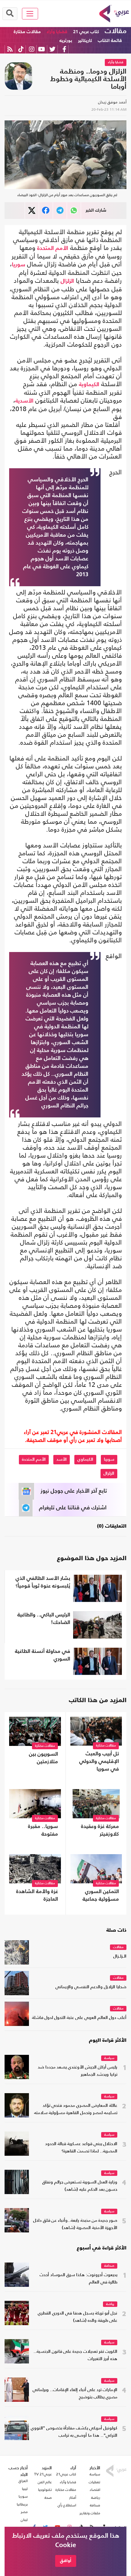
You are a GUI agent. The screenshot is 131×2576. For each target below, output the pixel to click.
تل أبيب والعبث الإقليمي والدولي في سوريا (99, 1762)
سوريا (19, 265)
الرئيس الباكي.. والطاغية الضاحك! (44, 1619)
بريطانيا (22, 2504)
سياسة (109, 2058)
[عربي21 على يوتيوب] (41, 49)
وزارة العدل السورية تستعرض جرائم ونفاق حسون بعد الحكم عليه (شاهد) (80, 2186)
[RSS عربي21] (10, 49)
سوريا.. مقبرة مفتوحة (43, 1830)
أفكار (73, 2498)
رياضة (110, 2304)
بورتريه (66, 41)
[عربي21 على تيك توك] (21, 49)
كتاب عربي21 (66, 2474)
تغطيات (94, 2482)
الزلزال (67, 281)
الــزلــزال (120, 1956)
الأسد (62, 1459)
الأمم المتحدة (53, 248)
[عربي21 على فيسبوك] (64, 49)
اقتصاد (95, 2490)
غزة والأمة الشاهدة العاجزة (37, 1896)
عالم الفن (45, 2482)
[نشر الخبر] (32, 211)
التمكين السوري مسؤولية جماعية (101, 1896)
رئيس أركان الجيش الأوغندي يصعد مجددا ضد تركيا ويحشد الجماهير (78, 2071)
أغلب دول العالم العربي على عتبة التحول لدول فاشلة (79, 2018)
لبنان (24, 2520)
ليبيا (25, 2489)
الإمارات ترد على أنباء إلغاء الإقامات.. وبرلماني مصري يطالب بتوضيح (75, 2394)
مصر (24, 2512)
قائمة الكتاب (110, 41)
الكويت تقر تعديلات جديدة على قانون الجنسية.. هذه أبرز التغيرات (75, 2355)
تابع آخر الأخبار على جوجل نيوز (74, 1491)
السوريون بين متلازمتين (43, 1758)
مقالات (116, 31)
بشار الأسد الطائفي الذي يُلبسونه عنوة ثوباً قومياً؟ (43, 1582)
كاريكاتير (85, 41)
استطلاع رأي (67, 2505)
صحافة (109, 2266)
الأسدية (24, 401)
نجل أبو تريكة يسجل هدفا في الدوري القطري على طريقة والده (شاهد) (78, 2317)
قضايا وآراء (57, 32)
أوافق (66, 2561)
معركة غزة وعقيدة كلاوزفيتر (100, 1830)
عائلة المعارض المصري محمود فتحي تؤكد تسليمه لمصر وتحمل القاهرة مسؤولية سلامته (76, 2109)
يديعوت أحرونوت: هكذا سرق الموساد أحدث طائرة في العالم (78, 2279)
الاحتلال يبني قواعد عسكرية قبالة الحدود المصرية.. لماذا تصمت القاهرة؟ (81, 2148)
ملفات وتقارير (90, 2513)
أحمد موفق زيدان (112, 102)
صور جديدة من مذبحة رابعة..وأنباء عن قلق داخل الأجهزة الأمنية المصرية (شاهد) (75, 2224)
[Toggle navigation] (30, 14)
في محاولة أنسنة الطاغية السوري (42, 1655)
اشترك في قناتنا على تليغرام (73, 1508)
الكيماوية (89, 385)
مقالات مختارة (27, 32)
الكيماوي (85, 1459)
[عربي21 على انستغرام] (32, 49)
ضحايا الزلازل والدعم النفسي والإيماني (91, 1987)
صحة (48, 2498)
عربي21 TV (43, 2474)
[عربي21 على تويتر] (52, 49)
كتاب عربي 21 (86, 32)
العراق (23, 2481)
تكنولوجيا (45, 2490)
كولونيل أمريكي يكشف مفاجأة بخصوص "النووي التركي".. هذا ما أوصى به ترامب (74, 2432)
